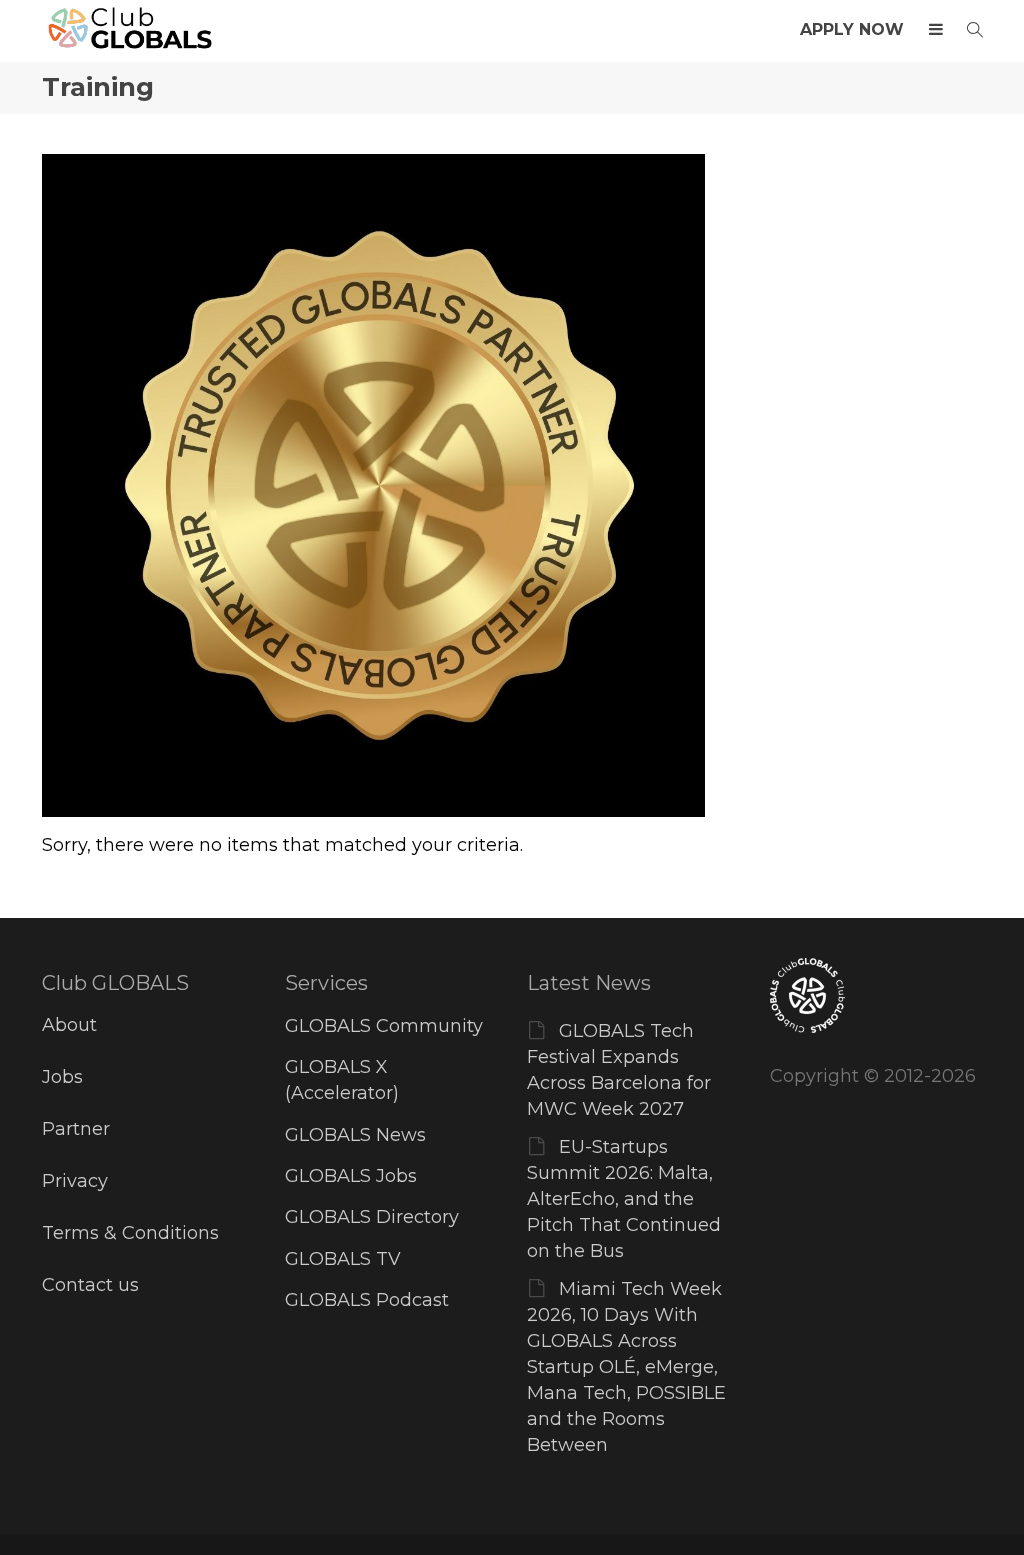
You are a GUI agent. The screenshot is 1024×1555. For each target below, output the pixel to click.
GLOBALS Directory (372, 1217)
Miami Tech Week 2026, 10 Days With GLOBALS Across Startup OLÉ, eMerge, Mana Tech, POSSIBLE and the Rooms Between (626, 1367)
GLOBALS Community (384, 1026)
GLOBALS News (355, 1135)
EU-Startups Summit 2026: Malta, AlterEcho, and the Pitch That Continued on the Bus (624, 1199)
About (69, 1025)
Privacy (75, 1181)
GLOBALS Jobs (351, 1176)
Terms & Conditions (130, 1233)
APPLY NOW (852, 29)
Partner (76, 1129)
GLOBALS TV (343, 1259)
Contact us (90, 1285)
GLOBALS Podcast (367, 1300)
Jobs (62, 1077)
